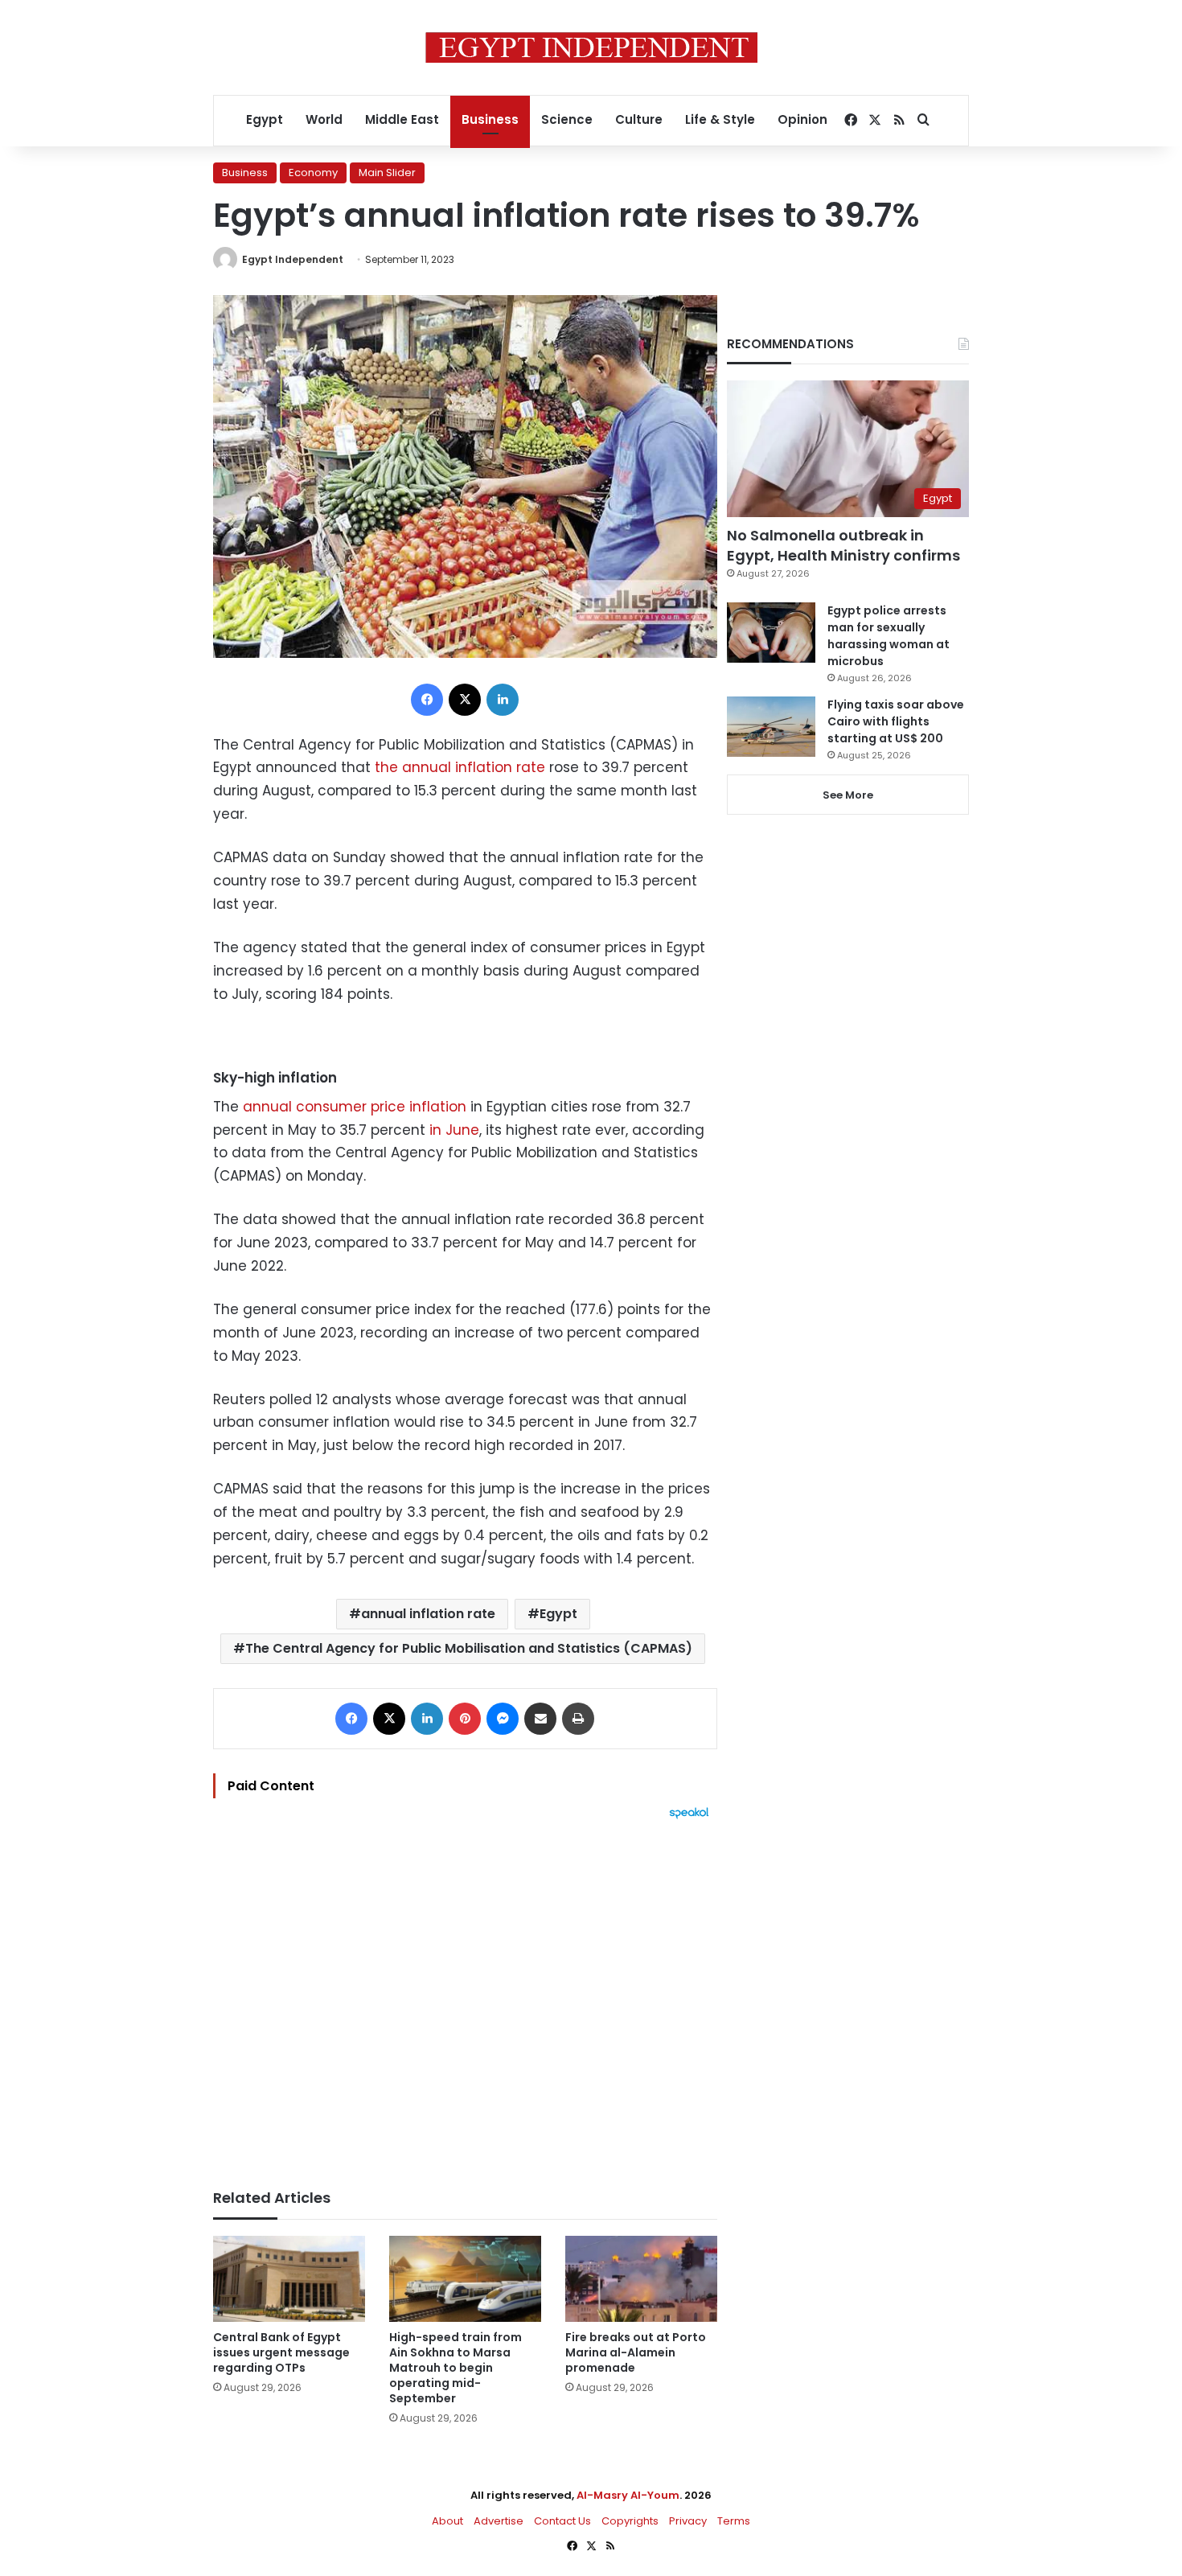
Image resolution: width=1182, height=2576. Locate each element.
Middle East (402, 119)
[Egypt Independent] (591, 47)
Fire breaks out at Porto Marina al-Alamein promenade (636, 2352)
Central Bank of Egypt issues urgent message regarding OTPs (281, 2352)
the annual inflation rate (460, 767)
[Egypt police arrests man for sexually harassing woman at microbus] (771, 633)
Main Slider (387, 173)
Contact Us (562, 2521)
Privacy (688, 2521)
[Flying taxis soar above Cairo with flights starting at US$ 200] (771, 727)
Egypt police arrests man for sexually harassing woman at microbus (889, 636)
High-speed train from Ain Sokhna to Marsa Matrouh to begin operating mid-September (456, 2368)
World (324, 119)
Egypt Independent (293, 259)
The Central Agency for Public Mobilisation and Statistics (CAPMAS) (469, 1648)
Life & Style (720, 119)
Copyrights (630, 2521)
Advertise (499, 2521)
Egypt (265, 119)
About (447, 2521)
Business (490, 119)
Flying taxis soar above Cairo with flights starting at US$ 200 (896, 721)
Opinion (802, 119)
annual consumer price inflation (355, 1107)
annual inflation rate (428, 1614)
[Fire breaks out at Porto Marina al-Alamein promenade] (641, 2279)
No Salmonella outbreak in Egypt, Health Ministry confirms (843, 545)
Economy (313, 173)
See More (848, 795)
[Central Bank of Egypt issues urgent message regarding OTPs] (289, 2279)
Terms (734, 2521)
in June (452, 1130)
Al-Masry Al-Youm (628, 2495)
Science (567, 119)
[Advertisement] (465, 1996)
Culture (639, 119)
